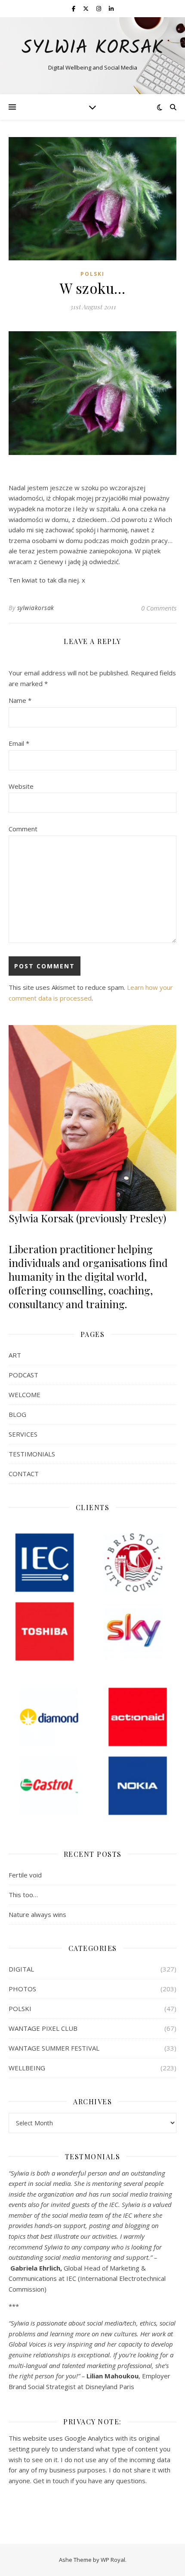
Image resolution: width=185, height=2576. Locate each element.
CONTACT (24, 1474)
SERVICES (23, 1434)
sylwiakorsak (36, 608)
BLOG (17, 1414)
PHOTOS (22, 1989)
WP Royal (113, 2560)
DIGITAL (21, 1969)
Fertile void (25, 1875)
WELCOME (25, 1395)
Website (21, 786)
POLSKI (92, 274)
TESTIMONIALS (32, 1454)
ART (15, 1355)
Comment (23, 829)
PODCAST (23, 1375)
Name (20, 700)
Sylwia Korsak (92, 48)
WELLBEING (27, 2068)
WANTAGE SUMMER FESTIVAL (54, 2048)
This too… (23, 1895)
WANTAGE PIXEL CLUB (43, 2028)
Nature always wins (37, 1914)
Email (19, 743)
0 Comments (159, 608)
